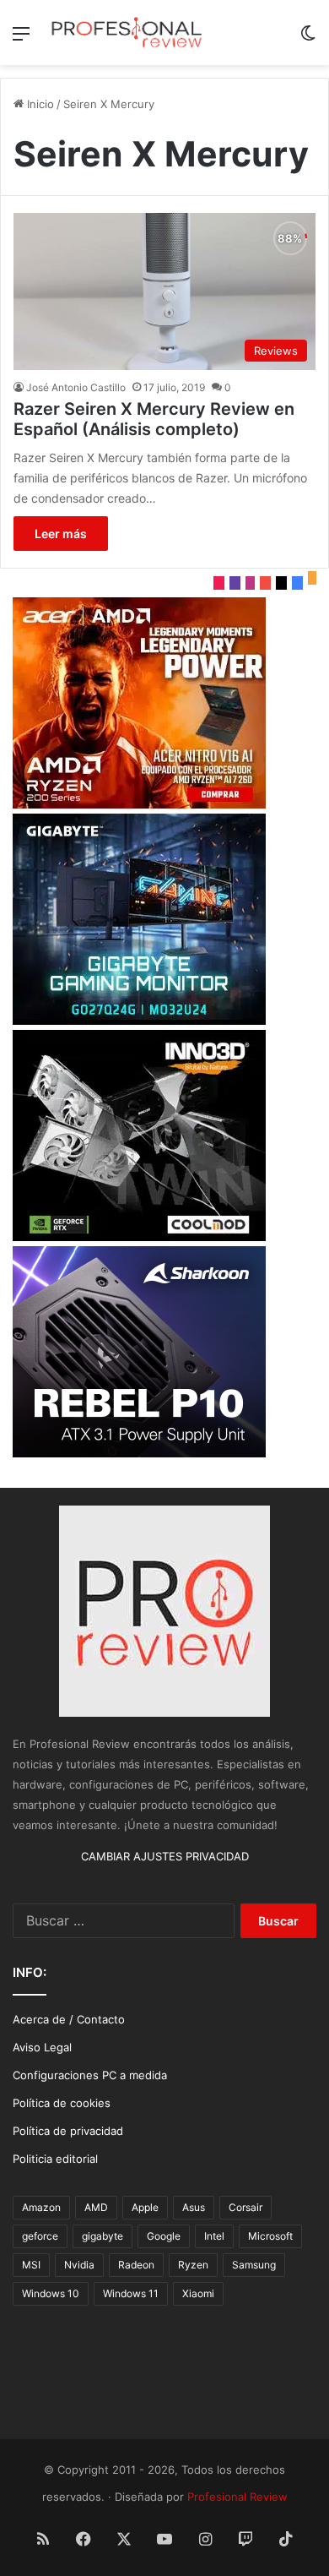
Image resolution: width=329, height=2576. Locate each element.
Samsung (254, 2265)
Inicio (39, 104)
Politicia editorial (55, 2159)
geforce (40, 2236)
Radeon (136, 2265)
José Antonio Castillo (76, 387)
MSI (31, 2265)
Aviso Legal (42, 2047)
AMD (96, 2207)
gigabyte (102, 2236)
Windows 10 (51, 2293)
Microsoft (270, 2236)
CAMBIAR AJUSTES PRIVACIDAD (165, 1856)
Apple (145, 2207)
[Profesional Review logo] (127, 33)
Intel (214, 2236)
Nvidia (79, 2265)
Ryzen (193, 2265)
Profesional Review (237, 2497)
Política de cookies (62, 2103)
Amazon (41, 2207)
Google (164, 2236)
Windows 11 (131, 2293)
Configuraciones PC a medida (90, 2075)
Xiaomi (198, 2293)
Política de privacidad (68, 2131)
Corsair (245, 2207)
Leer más (61, 534)
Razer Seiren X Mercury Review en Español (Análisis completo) (154, 419)
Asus (194, 2207)
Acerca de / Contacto (69, 2019)
